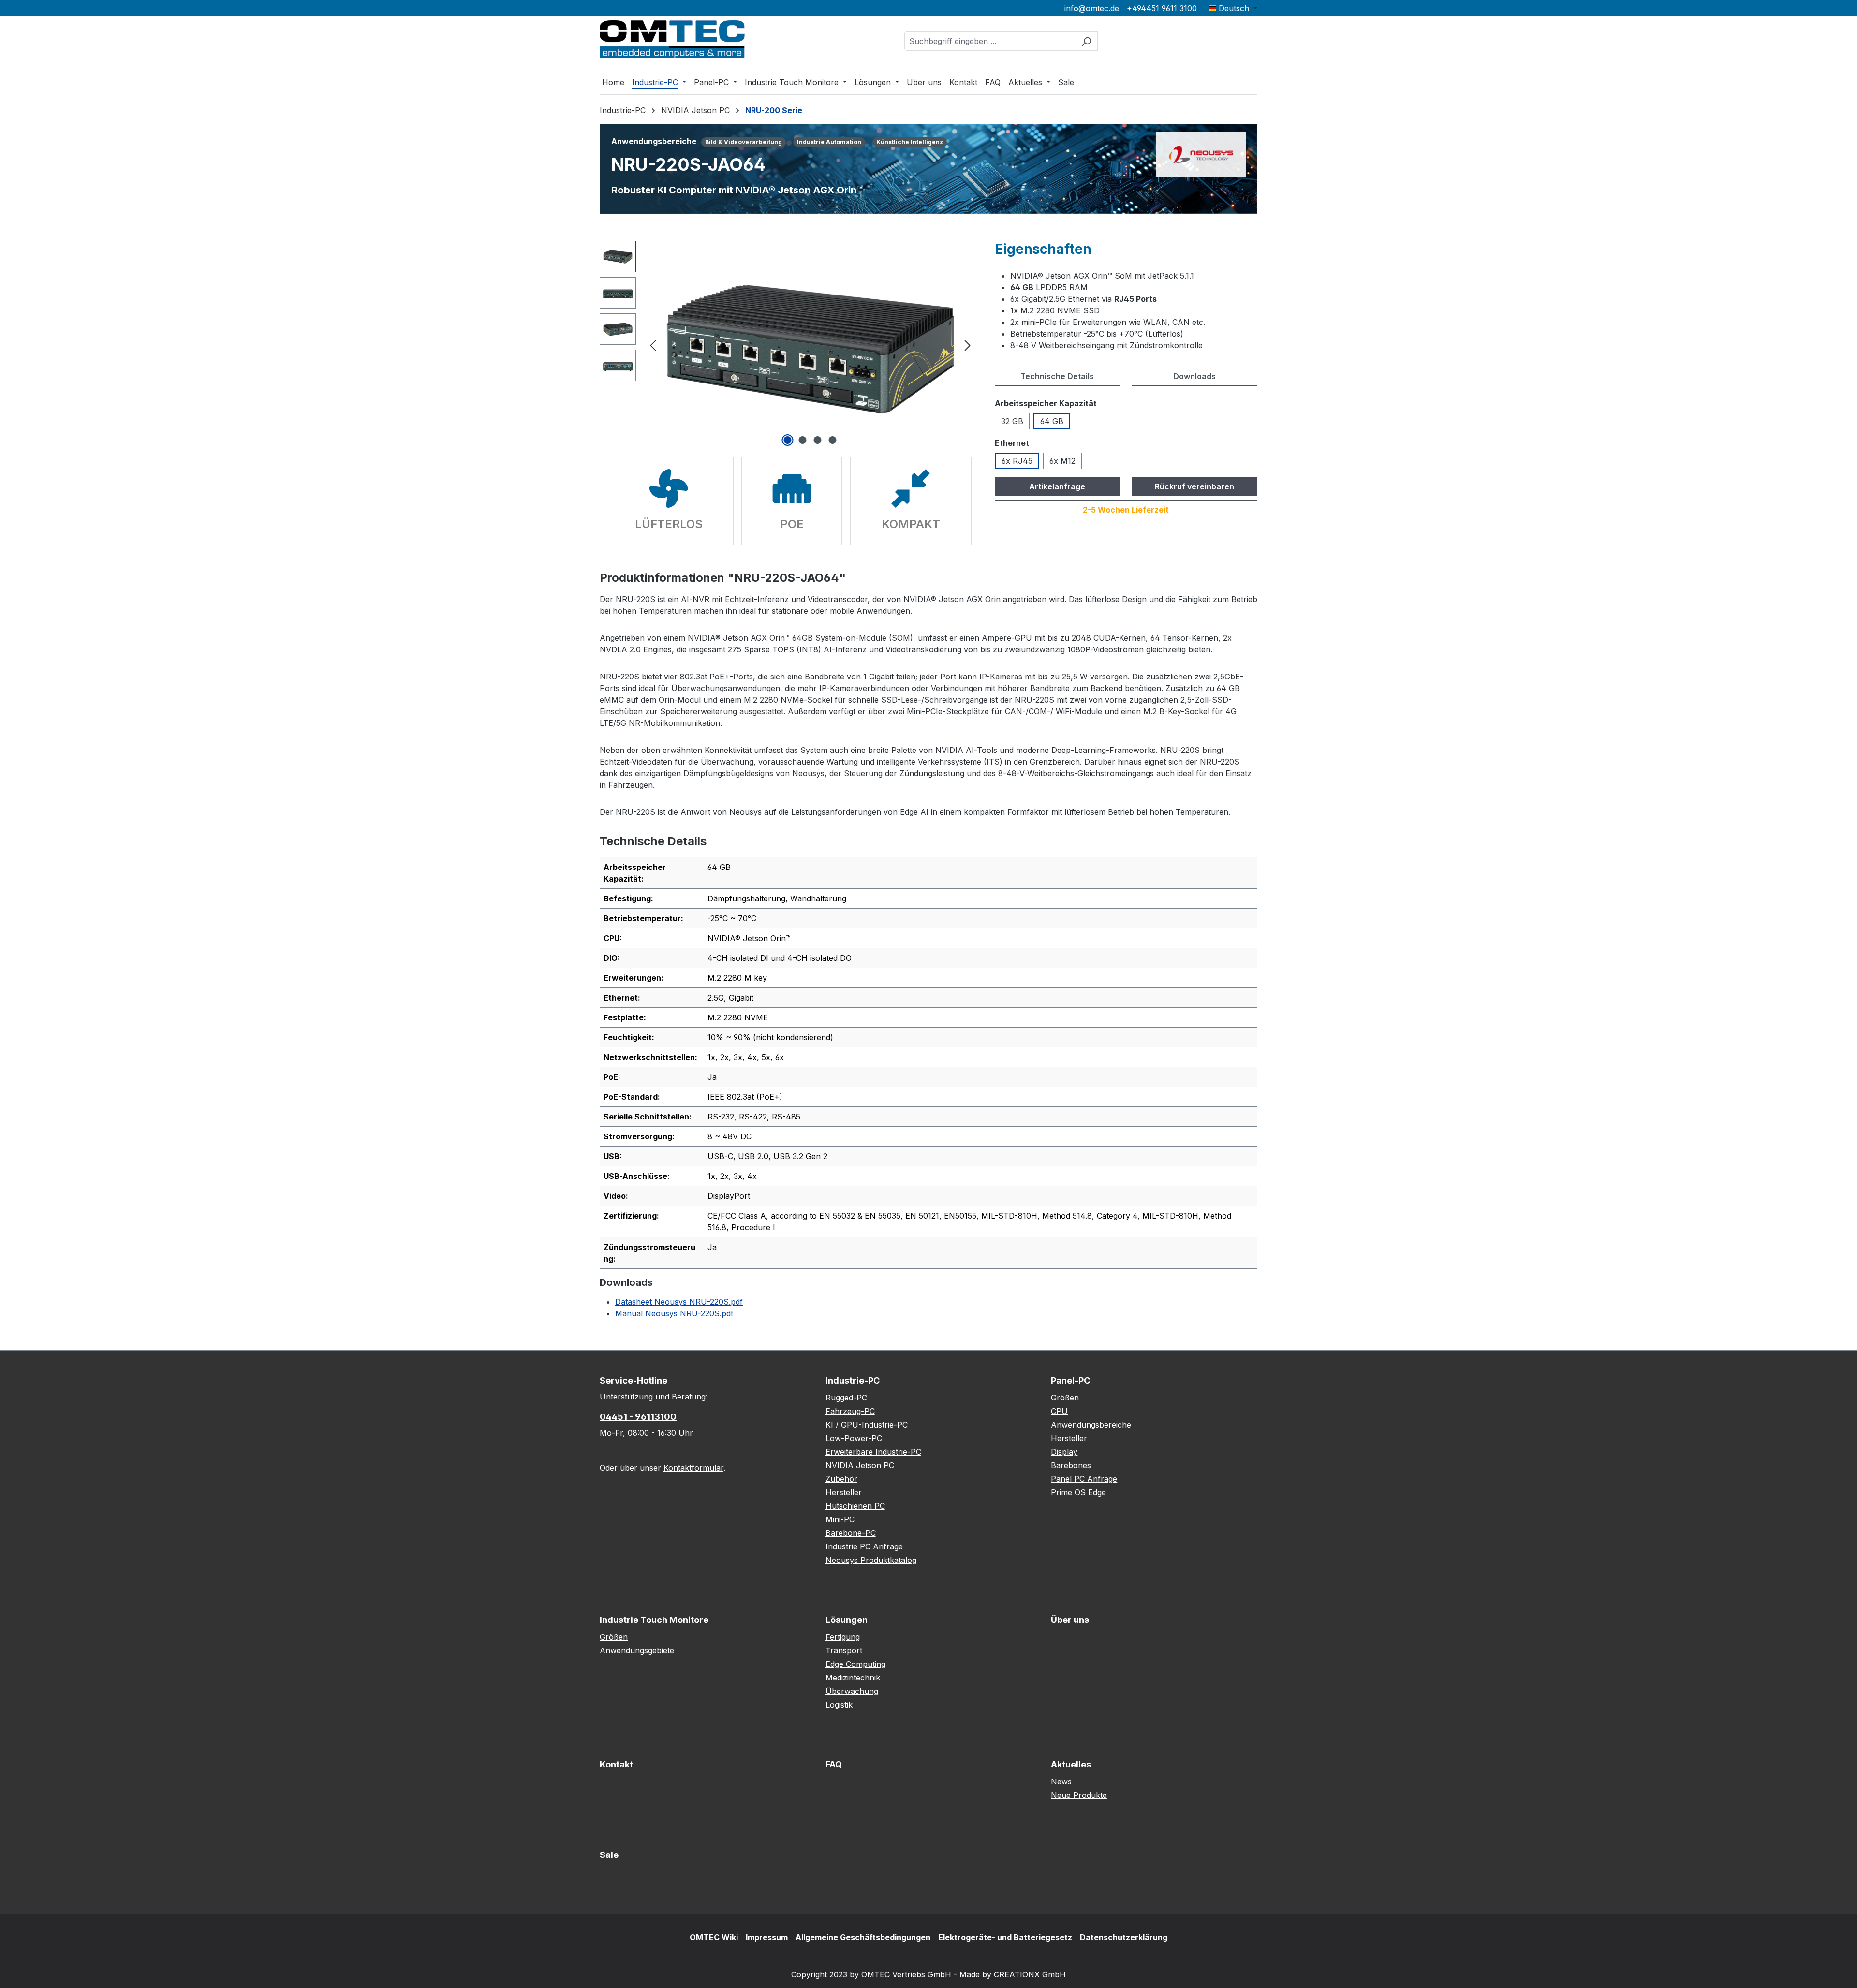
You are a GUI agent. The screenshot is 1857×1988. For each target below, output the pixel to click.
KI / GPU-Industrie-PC (867, 1425)
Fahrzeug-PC (850, 1411)
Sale (609, 1855)
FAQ (834, 1764)
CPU (1059, 1411)
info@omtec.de (1092, 8)
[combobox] (990, 41)
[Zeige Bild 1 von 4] (788, 440)
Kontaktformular (693, 1468)
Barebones (1071, 1465)
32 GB (1012, 421)
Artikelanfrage (1057, 486)
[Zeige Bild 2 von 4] (803, 440)
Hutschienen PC (855, 1506)
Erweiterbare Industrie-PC (873, 1452)
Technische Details (1057, 376)
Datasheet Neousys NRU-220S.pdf (679, 1302)
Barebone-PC (851, 1533)
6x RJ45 (1017, 461)
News (1061, 1782)
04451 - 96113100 (638, 1417)
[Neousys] (1201, 154)
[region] (788, 345)
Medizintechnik (853, 1678)
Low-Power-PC (854, 1438)
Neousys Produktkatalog (871, 1560)
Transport (844, 1650)
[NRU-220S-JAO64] (810, 345)
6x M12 (1062, 461)
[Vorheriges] (653, 345)
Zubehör (841, 1479)
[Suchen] (1086, 41)
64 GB (1052, 421)
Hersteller (844, 1492)
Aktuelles (1071, 1764)
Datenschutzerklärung (1124, 1937)
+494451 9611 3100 (1162, 8)
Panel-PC (1070, 1380)
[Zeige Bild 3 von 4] (818, 440)
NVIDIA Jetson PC (860, 1465)
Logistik (839, 1705)
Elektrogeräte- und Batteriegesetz (1005, 1937)
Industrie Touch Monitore (654, 1620)
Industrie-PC (853, 1380)
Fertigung (843, 1637)
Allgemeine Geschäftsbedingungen (863, 1937)
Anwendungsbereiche (1091, 1425)
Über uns (1070, 1620)
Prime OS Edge (1078, 1492)
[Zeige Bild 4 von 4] (833, 440)
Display (1064, 1452)
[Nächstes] (968, 345)
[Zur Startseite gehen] (672, 39)
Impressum (767, 1937)
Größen (1065, 1398)
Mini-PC (840, 1519)
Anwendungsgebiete (637, 1650)
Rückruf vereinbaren (1194, 486)
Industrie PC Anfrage (864, 1546)
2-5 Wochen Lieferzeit (1126, 510)
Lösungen (847, 1620)
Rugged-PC (846, 1398)
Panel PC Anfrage (1084, 1479)
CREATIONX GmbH (1030, 1974)
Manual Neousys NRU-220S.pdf (674, 1313)
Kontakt (616, 1764)
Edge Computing (855, 1664)
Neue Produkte (1079, 1795)
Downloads (1194, 376)
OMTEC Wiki (714, 1937)
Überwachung (852, 1691)
